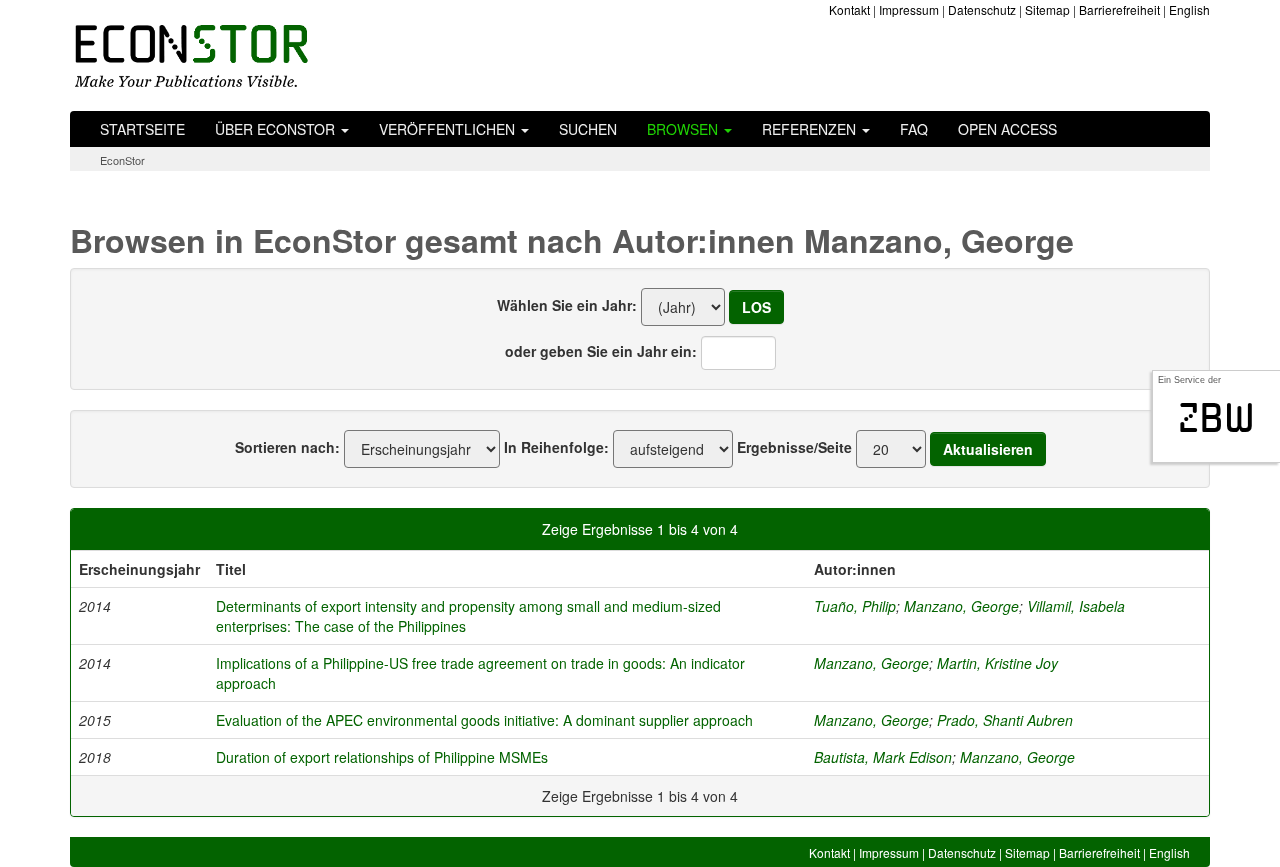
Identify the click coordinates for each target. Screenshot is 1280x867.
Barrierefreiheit (1119, 9)
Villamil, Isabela (1076, 606)
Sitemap (1047, 9)
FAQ (914, 129)
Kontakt (849, 9)
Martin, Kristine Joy (997, 663)
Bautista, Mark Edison (883, 757)
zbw (1216, 418)
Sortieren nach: (287, 447)
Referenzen (811, 129)
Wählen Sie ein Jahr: (567, 305)
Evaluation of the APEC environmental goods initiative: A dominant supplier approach (484, 720)
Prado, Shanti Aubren (1005, 720)
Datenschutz (982, 9)
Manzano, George (961, 606)
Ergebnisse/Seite (794, 447)
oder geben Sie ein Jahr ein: (601, 351)
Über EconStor (277, 129)
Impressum (909, 9)
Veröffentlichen (449, 129)
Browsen (684, 129)
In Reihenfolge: (556, 447)
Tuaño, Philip (855, 606)
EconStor (122, 160)
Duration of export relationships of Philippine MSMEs (382, 757)
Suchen (588, 129)
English (1189, 9)
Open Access (1007, 129)
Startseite (142, 129)
